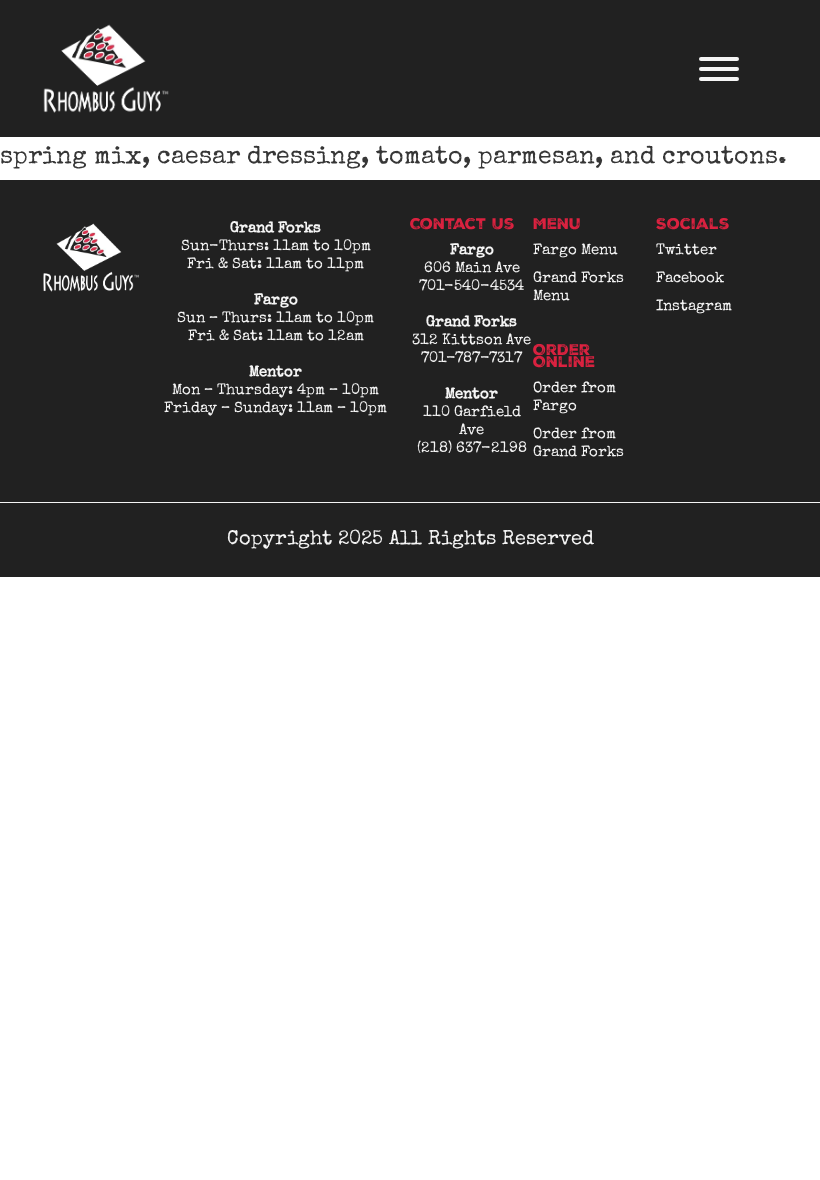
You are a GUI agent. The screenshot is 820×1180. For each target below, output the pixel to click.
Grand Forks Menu (578, 287)
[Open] (719, 69)
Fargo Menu (575, 250)
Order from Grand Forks (578, 443)
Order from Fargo (574, 397)
